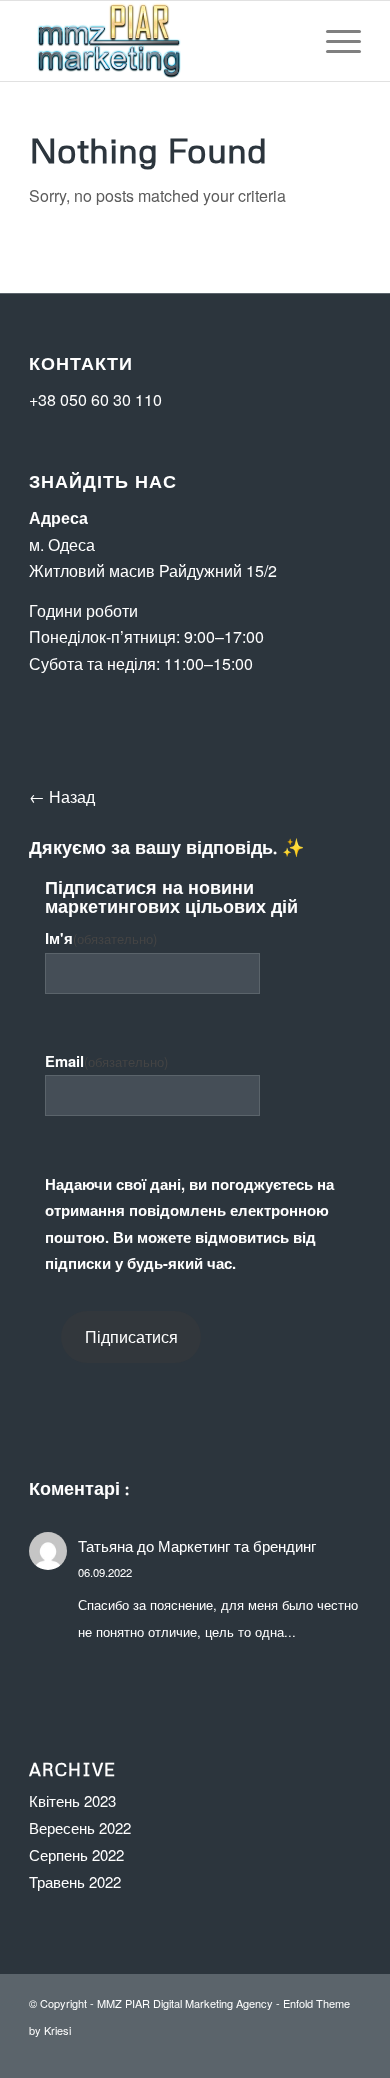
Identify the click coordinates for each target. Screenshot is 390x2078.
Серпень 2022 (76, 1854)
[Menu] (333, 41)
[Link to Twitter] (256, 2053)
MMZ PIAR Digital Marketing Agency (185, 2003)
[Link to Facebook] (286, 2053)
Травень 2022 (75, 1881)
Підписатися (131, 1336)
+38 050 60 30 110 (95, 399)
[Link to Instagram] (316, 2053)
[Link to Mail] (346, 2053)
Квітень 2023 (72, 1800)
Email (106, 1061)
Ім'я (101, 938)
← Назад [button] (62, 796)
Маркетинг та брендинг (237, 1545)
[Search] (286, 41)
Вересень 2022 (80, 1827)
